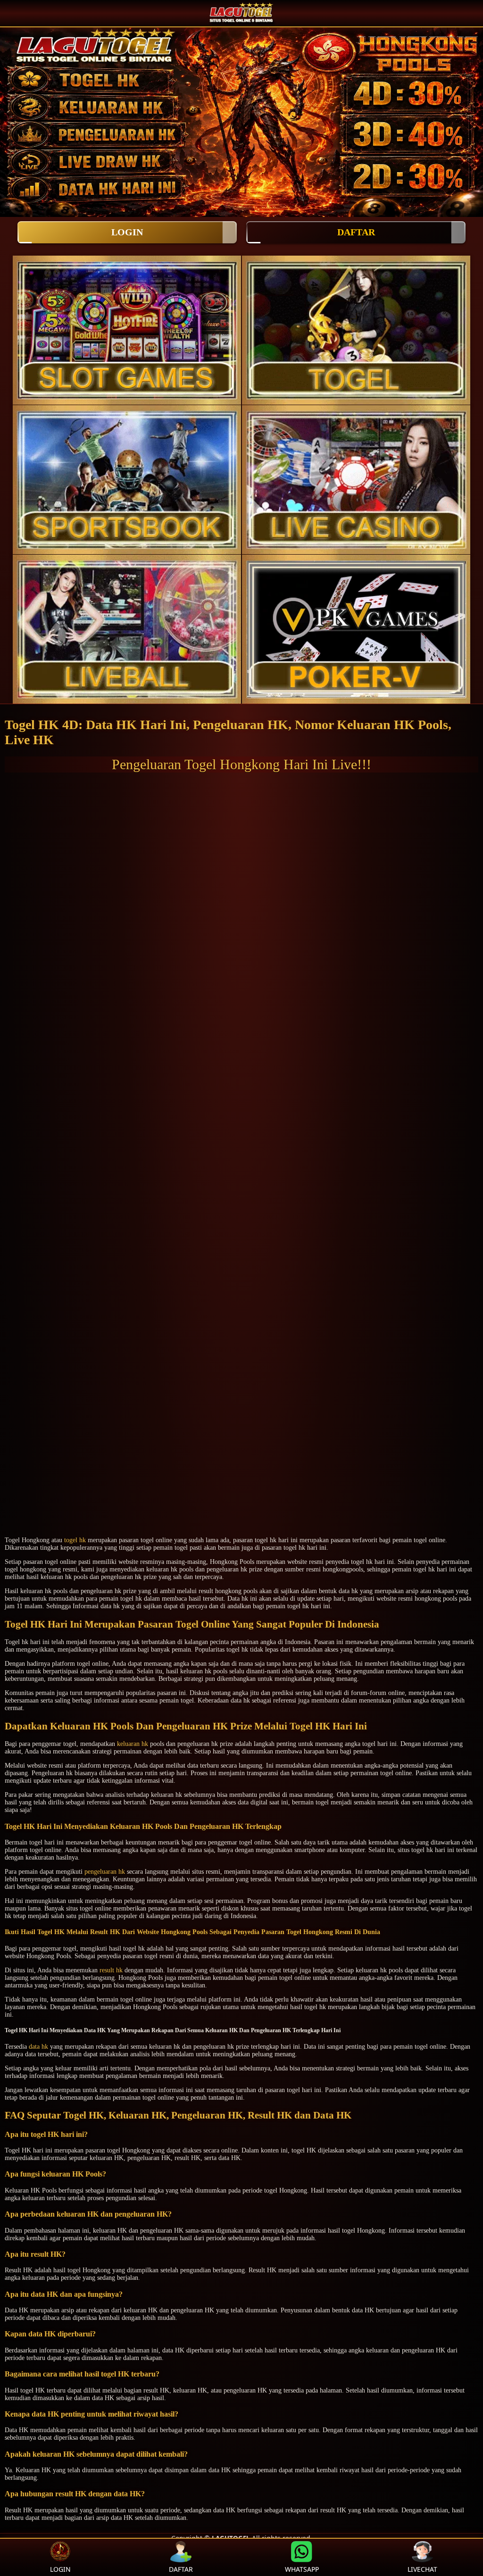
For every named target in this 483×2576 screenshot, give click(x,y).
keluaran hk (133, 1744)
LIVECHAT (422, 2569)
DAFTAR (356, 232)
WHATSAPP (302, 2569)
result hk (111, 1970)
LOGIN (127, 232)
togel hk (75, 1540)
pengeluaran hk (105, 1872)
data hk (38, 2047)
